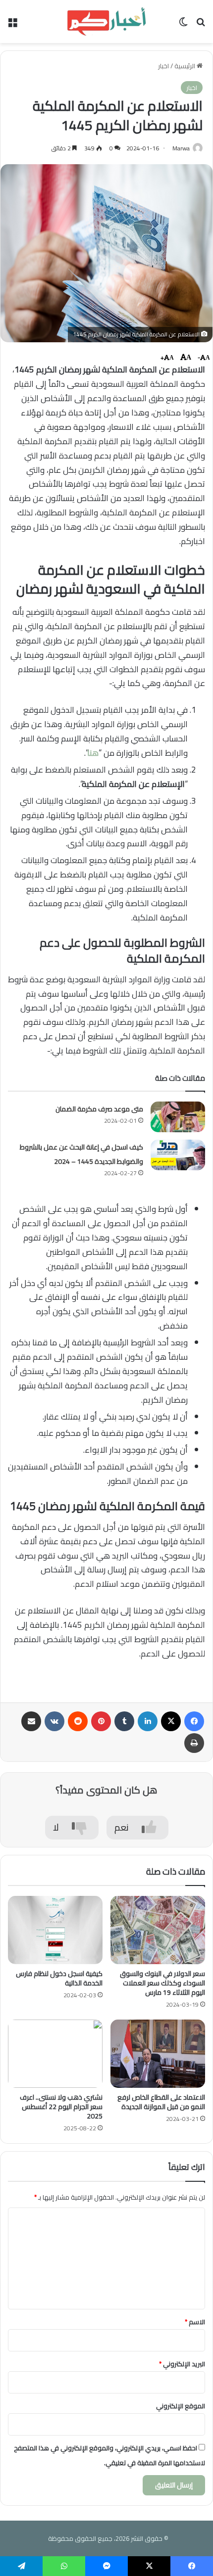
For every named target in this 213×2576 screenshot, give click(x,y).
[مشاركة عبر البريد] (31, 1721)
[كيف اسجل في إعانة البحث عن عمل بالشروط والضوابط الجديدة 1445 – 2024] (178, 1155)
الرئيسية (186, 66)
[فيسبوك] (194, 1721)
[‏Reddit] (78, 1721)
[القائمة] (12, 25)
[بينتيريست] (101, 1721)
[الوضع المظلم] (183, 25)
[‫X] (171, 1721)
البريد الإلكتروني (182, 2364)
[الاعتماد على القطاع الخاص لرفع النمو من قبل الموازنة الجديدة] (158, 2054)
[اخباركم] (106, 22)
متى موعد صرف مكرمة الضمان (99, 1109)
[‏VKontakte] (54, 1721)
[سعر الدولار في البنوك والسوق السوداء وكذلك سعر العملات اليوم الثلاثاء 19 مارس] (158, 1930)
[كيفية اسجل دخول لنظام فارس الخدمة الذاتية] (55, 1930)
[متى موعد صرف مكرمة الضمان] (178, 1117)
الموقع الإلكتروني (181, 2406)
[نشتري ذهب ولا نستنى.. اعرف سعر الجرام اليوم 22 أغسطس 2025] (55, 2054)
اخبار (163, 66)
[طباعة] (194, 1743)
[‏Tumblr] (124, 1721)
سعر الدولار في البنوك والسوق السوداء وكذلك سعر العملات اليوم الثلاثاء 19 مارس (162, 1983)
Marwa (181, 148)
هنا (93, 753)
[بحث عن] (201, 25)
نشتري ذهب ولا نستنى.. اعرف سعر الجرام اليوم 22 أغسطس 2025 (61, 2107)
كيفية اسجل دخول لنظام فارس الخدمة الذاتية (59, 1978)
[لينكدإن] (148, 1721)
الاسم (195, 2322)
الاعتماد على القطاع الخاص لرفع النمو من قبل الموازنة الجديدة (161, 2102)
